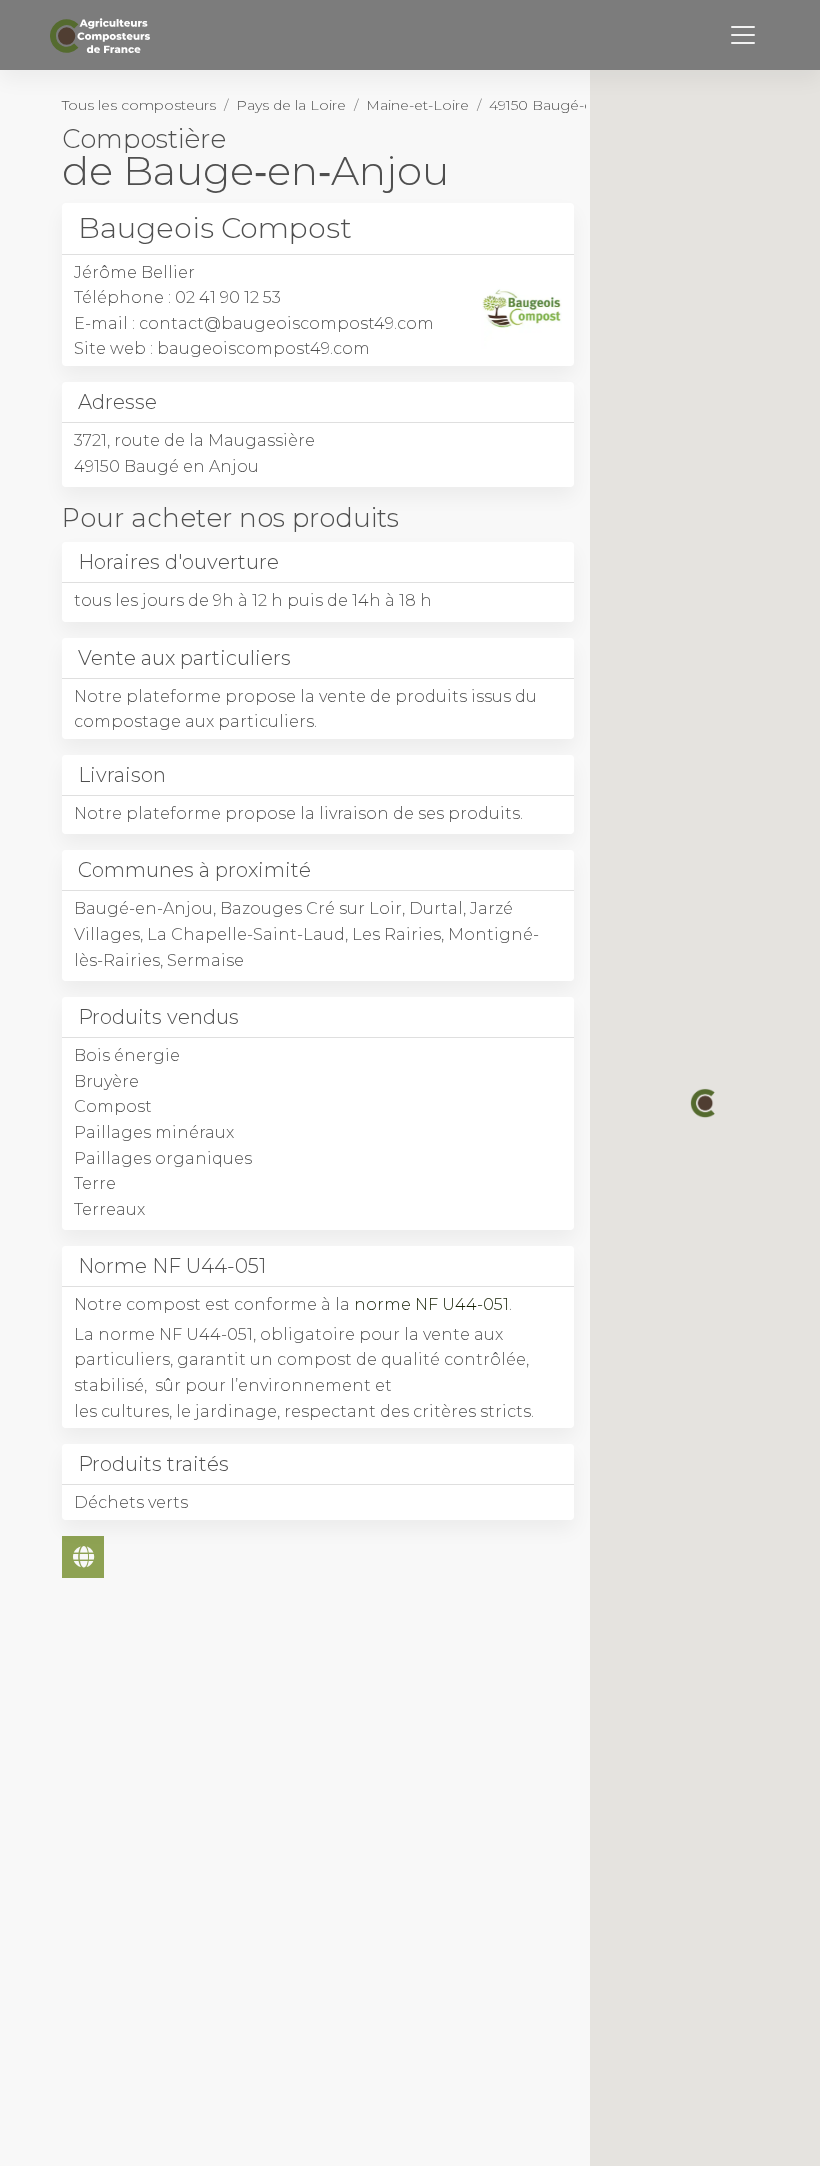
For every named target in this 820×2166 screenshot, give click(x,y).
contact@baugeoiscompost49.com (286, 323)
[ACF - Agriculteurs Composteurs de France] (102, 35)
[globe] (83, 1557)
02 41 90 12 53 (228, 297)
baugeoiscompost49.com (263, 348)
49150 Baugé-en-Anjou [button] (568, 105)
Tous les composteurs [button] (139, 105)
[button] (705, 1103)
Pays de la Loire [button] (291, 105)
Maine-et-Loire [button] (417, 105)
